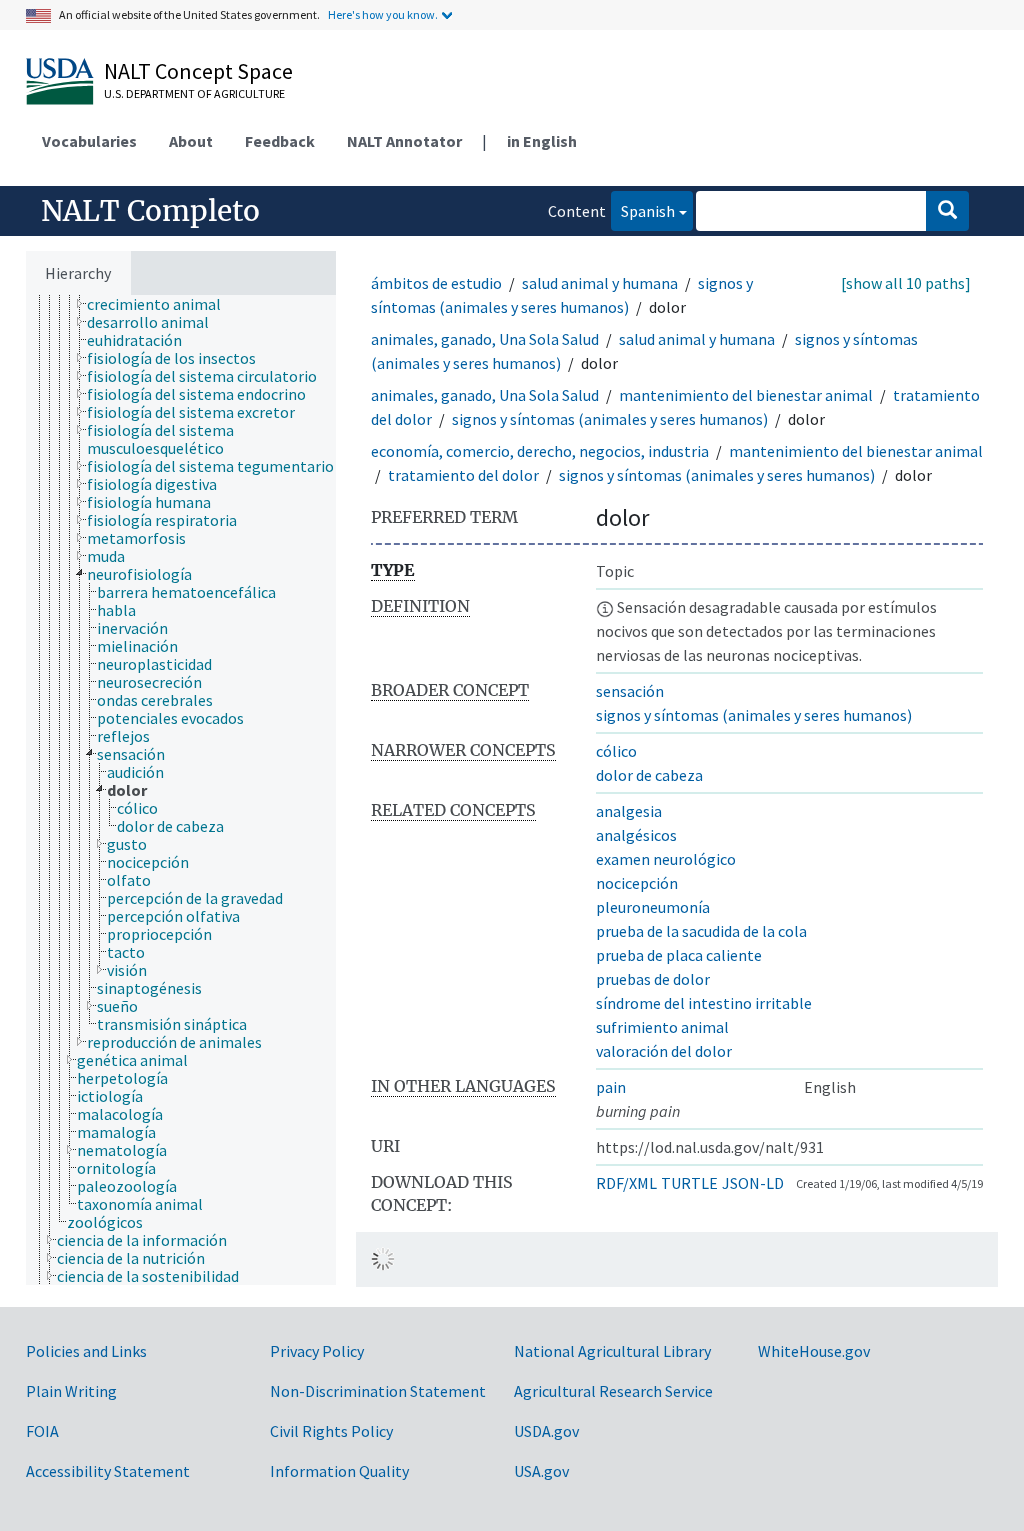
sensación (630, 691)
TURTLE (689, 1183)
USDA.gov (546, 1431)
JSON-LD (753, 1183)
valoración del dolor (664, 1051)
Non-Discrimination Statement (378, 1391)
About (191, 141)
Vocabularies (89, 141)
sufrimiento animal (662, 1027)
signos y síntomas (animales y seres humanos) (610, 419)
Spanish (643, 210)
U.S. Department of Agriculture (194, 93)
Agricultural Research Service (613, 1391)
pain (611, 1087)
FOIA (42, 1431)
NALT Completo (150, 211)
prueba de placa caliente (679, 955)
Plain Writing (71, 1391)
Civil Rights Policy (331, 1431)
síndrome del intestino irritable (704, 1003)
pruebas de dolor (653, 979)
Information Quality (339, 1471)
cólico (616, 751)
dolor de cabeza (649, 775)
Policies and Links (86, 1351)
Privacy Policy (317, 1351)
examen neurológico (666, 859)
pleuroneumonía (653, 907)
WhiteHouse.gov (814, 1351)
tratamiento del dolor (463, 475)
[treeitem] (162, 304)
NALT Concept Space (198, 71)
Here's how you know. (383, 14)
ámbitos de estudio (436, 283)
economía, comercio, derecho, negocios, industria (540, 451)
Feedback (280, 141)
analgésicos (636, 835)
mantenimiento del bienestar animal (746, 395)
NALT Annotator (404, 141)
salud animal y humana (600, 283)
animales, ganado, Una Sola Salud (485, 339)
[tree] (181, 790)
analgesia (629, 811)
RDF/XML (626, 1183)
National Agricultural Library (612, 1351)
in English (542, 141)
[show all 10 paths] (906, 283)
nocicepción (637, 883)
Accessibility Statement (108, 1471)
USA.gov (541, 1471)
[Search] (947, 211)
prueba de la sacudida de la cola (701, 931)
